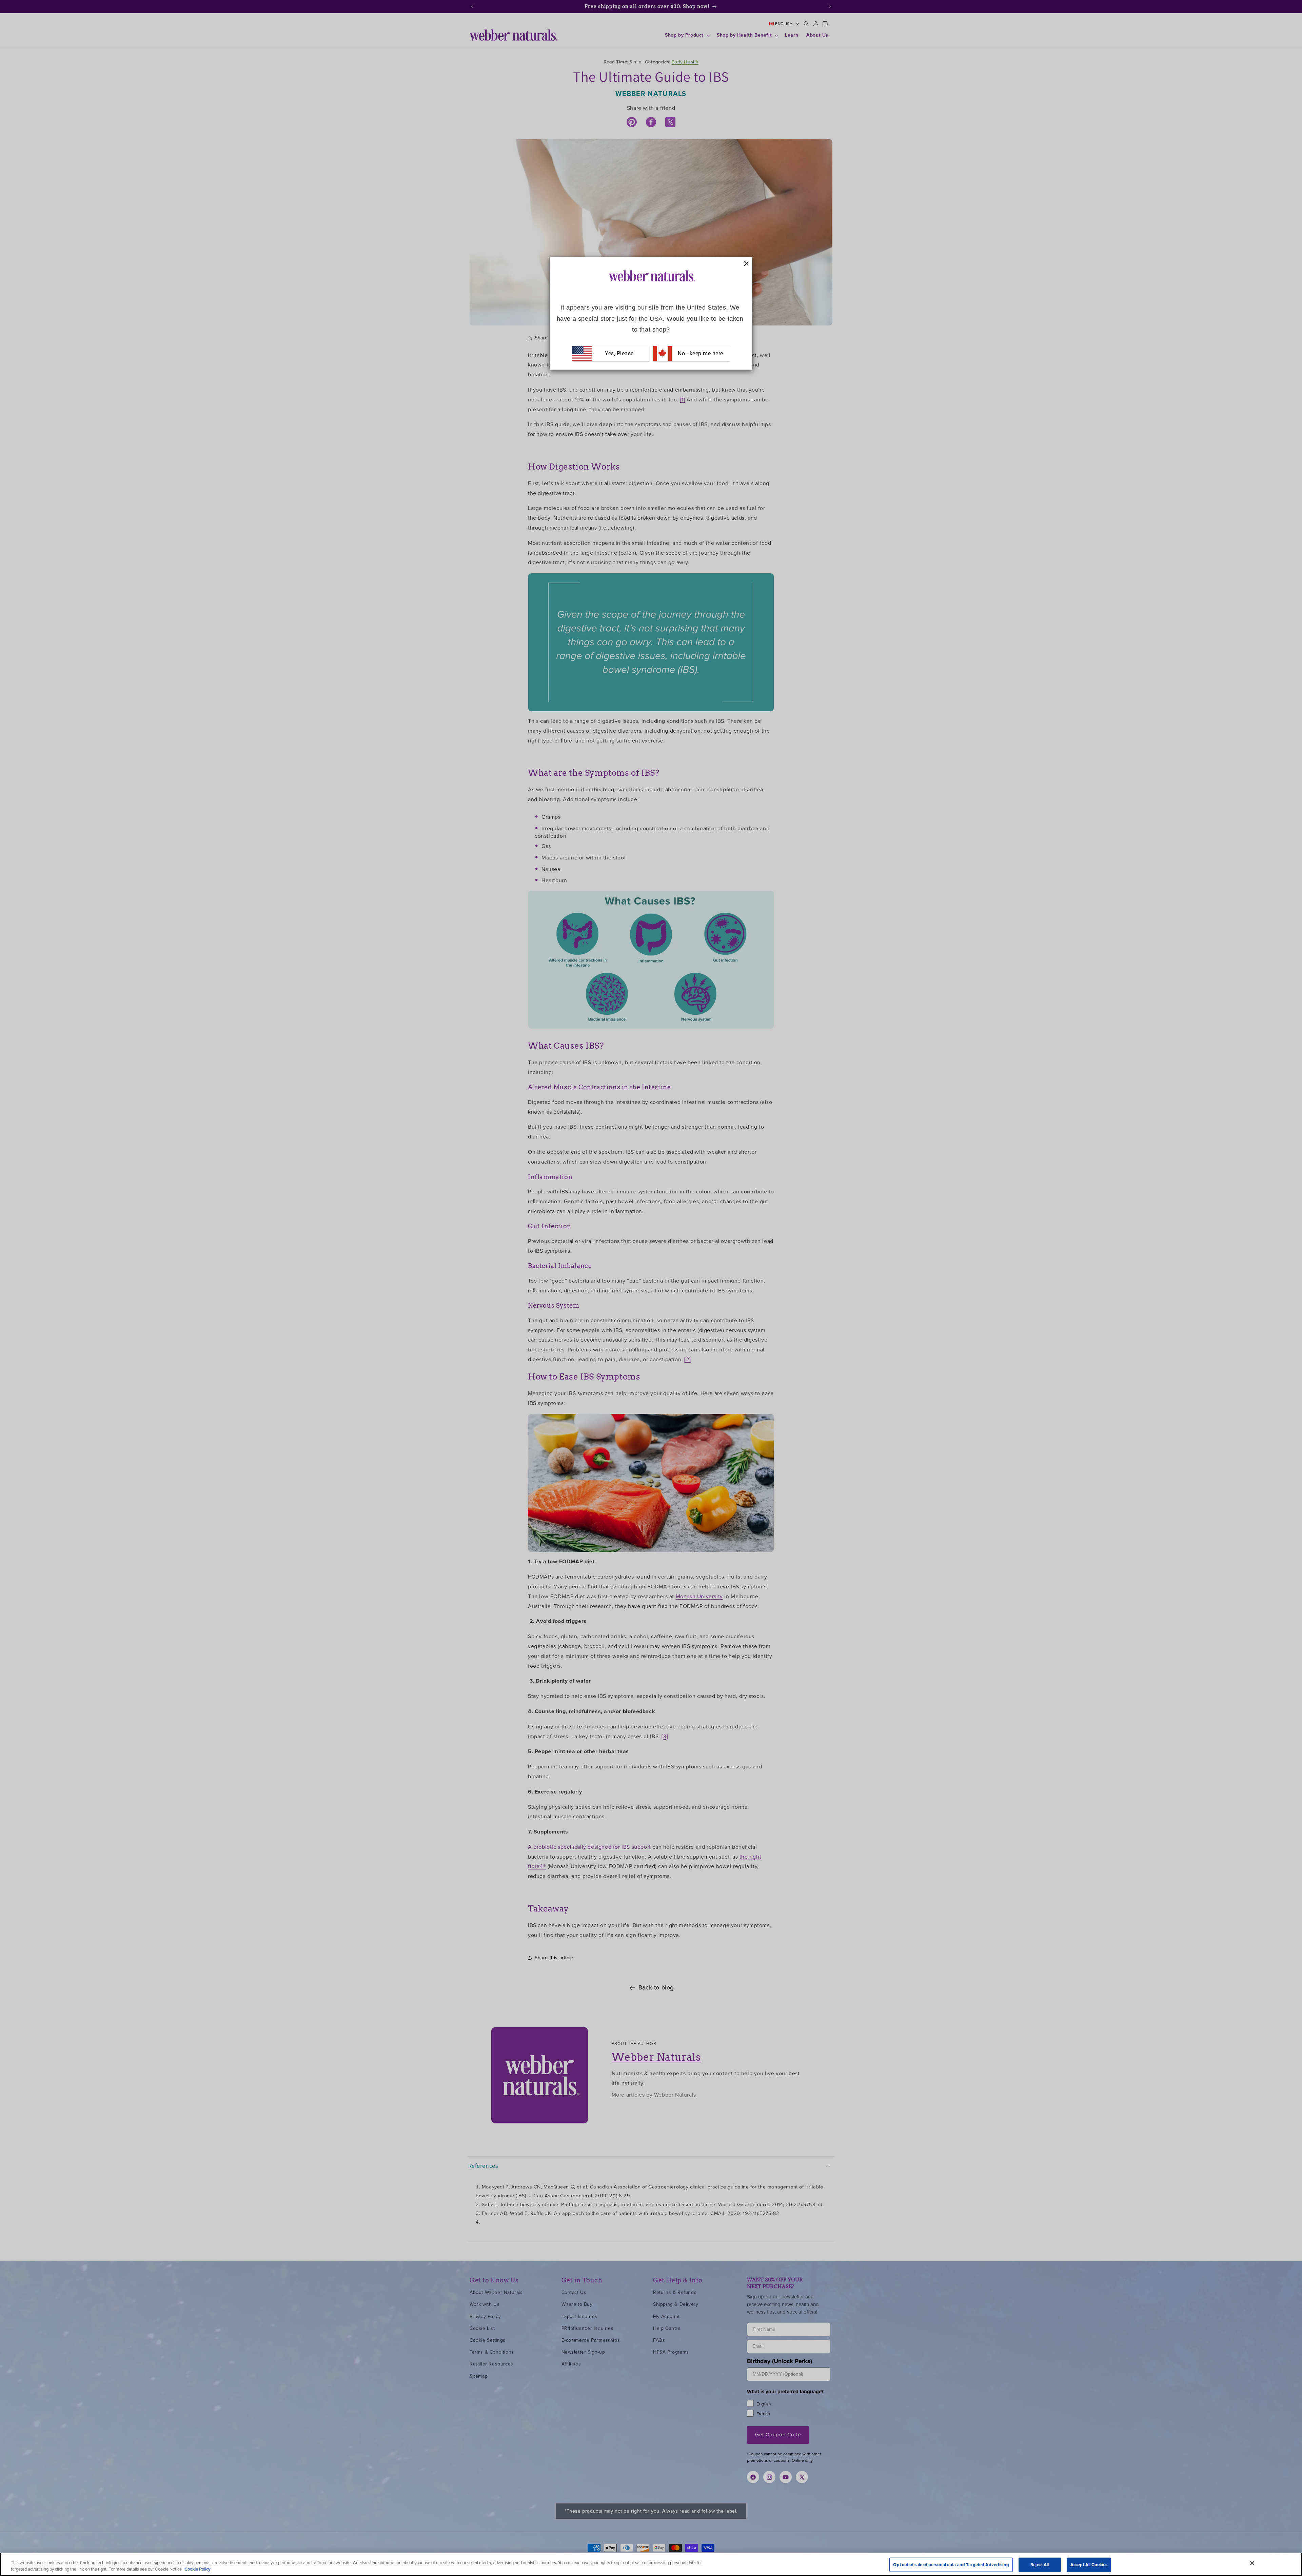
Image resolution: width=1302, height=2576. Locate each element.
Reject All (1040, 2565)
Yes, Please (619, 353)
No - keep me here (700, 353)
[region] (651, 2564)
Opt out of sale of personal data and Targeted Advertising (951, 2565)
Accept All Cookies (1089, 2565)
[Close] (1252, 2563)
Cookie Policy (198, 2569)
